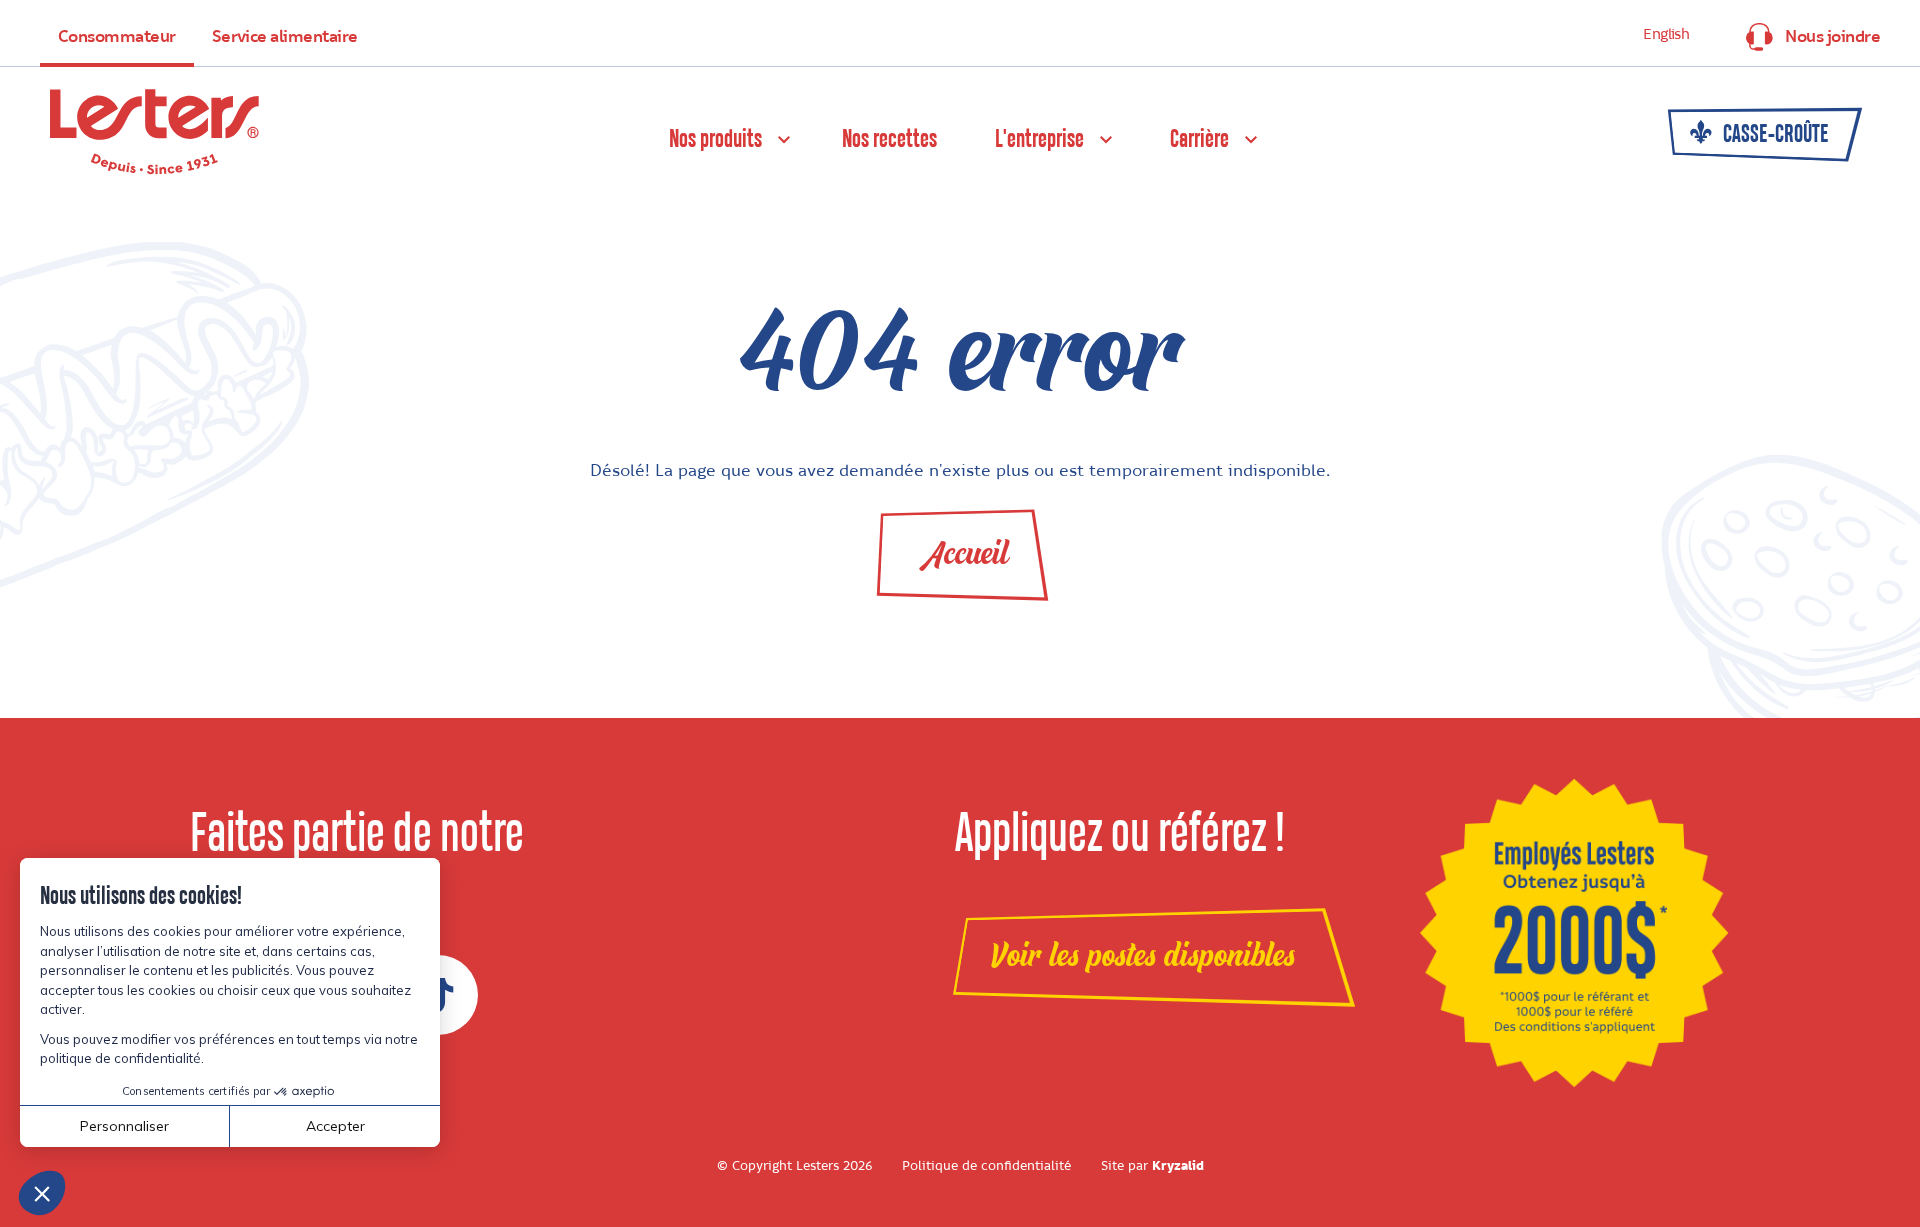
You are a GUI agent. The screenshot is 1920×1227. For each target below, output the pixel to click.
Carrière (1199, 140)
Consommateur (117, 37)
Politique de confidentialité (986, 1166)
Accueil (965, 554)
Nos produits (715, 140)
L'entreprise (1039, 140)
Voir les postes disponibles (1142, 956)
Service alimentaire (285, 37)
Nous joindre (1832, 37)
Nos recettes (889, 140)
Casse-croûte (1774, 135)
